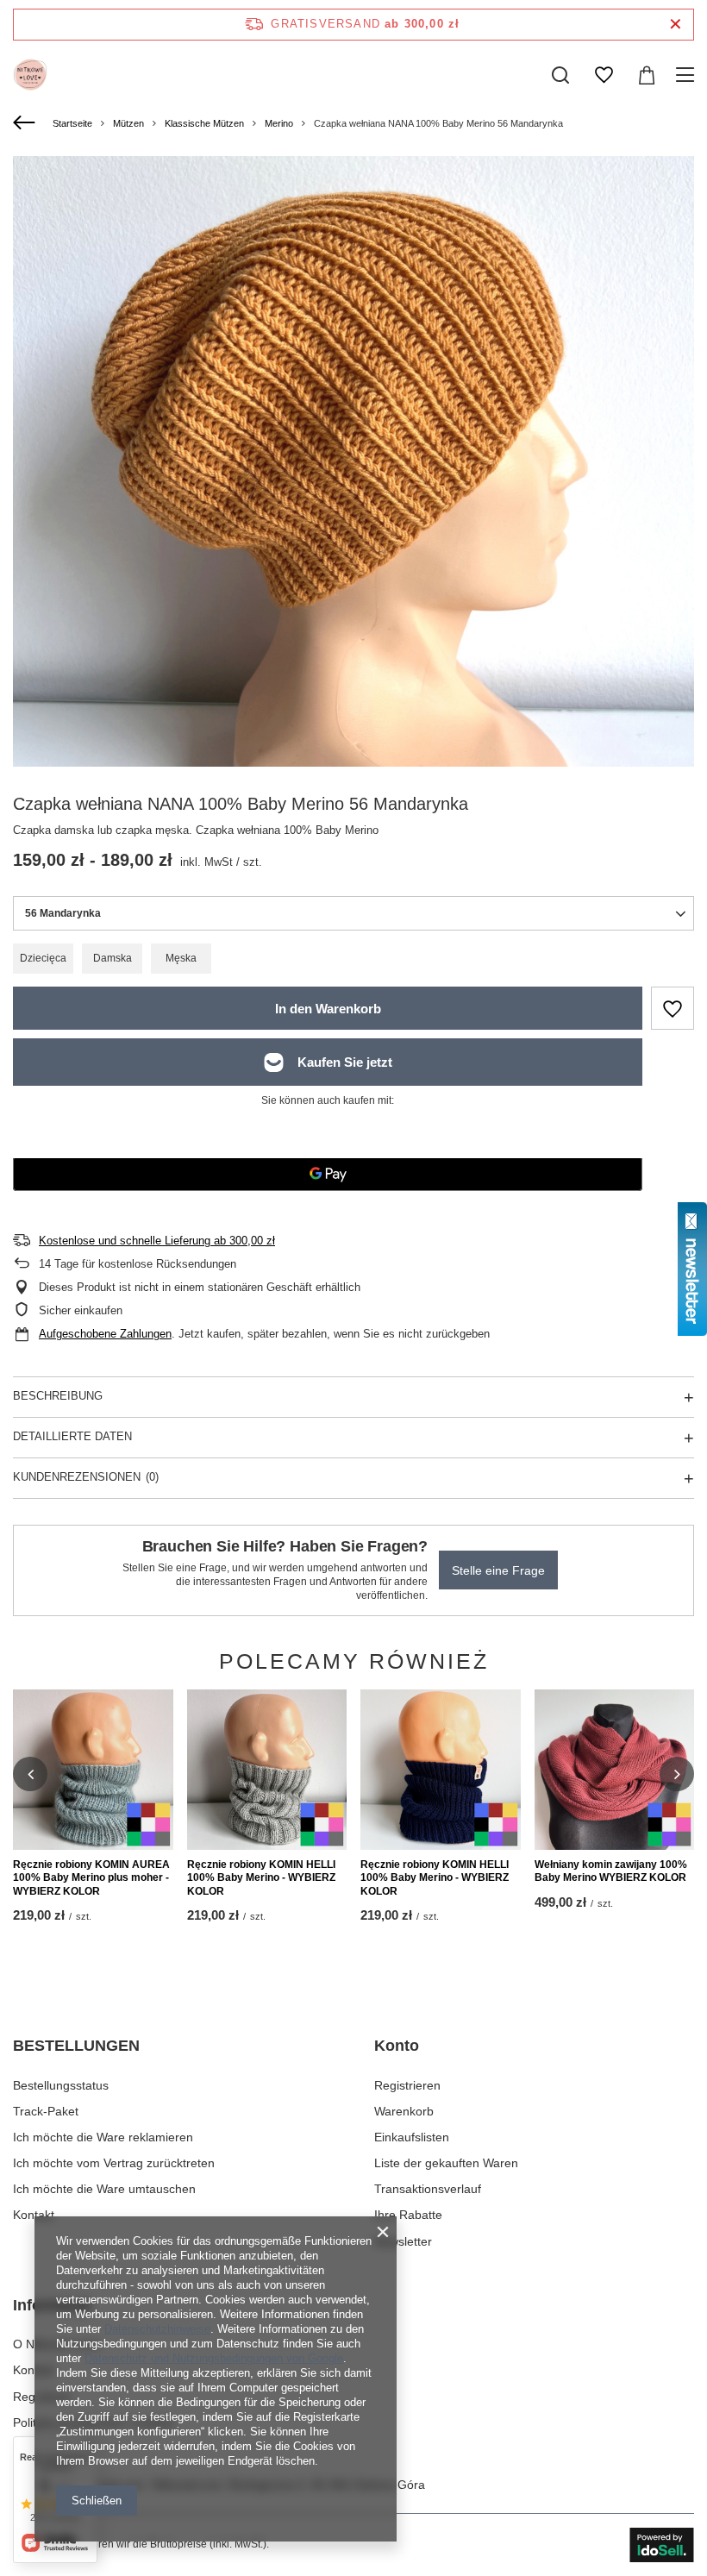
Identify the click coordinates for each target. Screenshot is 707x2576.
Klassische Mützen (204, 123)
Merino (279, 123)
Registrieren (407, 2085)
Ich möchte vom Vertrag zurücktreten (114, 2163)
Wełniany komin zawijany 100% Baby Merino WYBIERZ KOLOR (611, 1871)
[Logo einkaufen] (30, 75)
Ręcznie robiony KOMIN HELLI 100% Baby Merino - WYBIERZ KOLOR (261, 1878)
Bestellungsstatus (61, 2085)
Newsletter (403, 2241)
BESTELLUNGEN (76, 2046)
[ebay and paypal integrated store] (662, 2545)
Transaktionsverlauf (428, 2189)
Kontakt (34, 2215)
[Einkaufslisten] (604, 75)
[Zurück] (26, 123)
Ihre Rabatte (408, 2215)
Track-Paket (46, 2111)
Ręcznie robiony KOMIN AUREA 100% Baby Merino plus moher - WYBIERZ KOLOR (91, 1878)
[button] (30, 1774)
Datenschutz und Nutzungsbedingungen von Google (214, 2358)
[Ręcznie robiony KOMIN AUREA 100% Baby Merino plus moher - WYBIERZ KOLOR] (93, 1770)
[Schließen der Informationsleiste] (676, 25)
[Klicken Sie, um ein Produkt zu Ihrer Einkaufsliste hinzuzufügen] (673, 1008)
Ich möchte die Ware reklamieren (103, 2137)
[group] (353, 497)
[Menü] (688, 75)
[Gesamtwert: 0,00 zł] (647, 75)
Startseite (72, 123)
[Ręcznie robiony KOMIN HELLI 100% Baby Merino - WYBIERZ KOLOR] (267, 1770)
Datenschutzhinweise (157, 2329)
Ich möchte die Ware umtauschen (104, 2189)
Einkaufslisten (412, 2137)
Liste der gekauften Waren (446, 2163)
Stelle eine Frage (498, 1570)
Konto (397, 2046)
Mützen (128, 123)
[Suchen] (560, 75)
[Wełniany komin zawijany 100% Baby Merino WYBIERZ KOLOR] (615, 1770)
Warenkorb (404, 2111)
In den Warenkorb (328, 1009)
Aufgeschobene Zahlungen (105, 1334)
